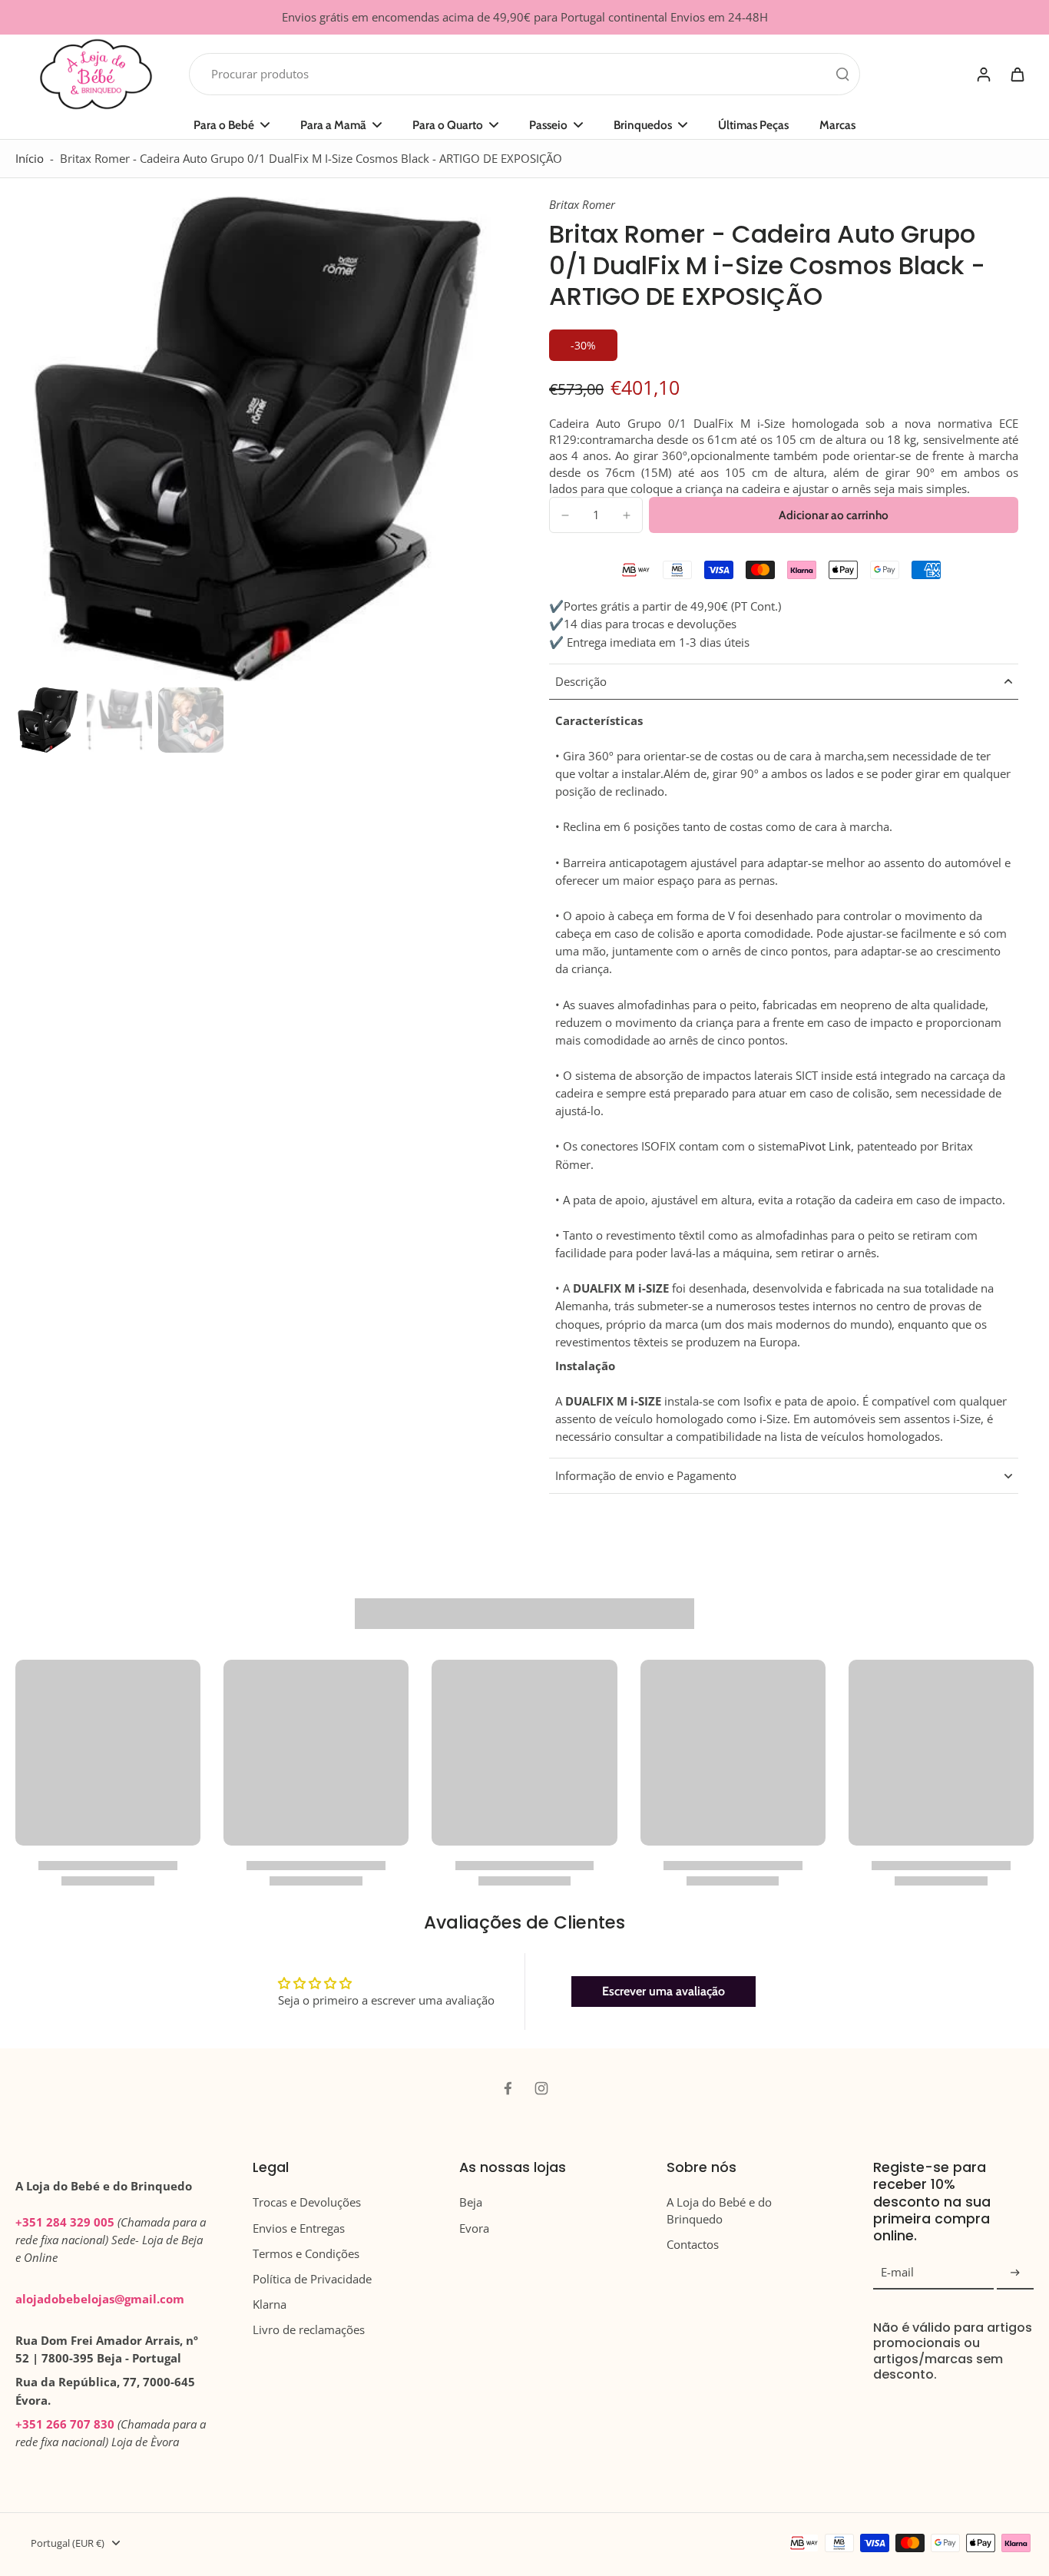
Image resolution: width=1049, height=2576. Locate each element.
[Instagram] (541, 2088)
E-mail (897, 2273)
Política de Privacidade (312, 2279)
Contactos (693, 2245)
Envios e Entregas (299, 2228)
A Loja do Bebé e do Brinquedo (719, 2210)
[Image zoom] (258, 439)
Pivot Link (825, 1146)
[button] (834, 515)
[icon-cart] (1017, 74)
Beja (471, 2202)
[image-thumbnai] (48, 720)
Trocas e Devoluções (307, 2202)
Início (30, 159)
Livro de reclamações (309, 2330)
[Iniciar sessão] (983, 74)
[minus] (565, 515)
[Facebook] (508, 2088)
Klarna (270, 2304)
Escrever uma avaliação (663, 1991)
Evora (474, 2228)
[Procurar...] (842, 74)
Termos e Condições (306, 2254)
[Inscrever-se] (1015, 2273)
